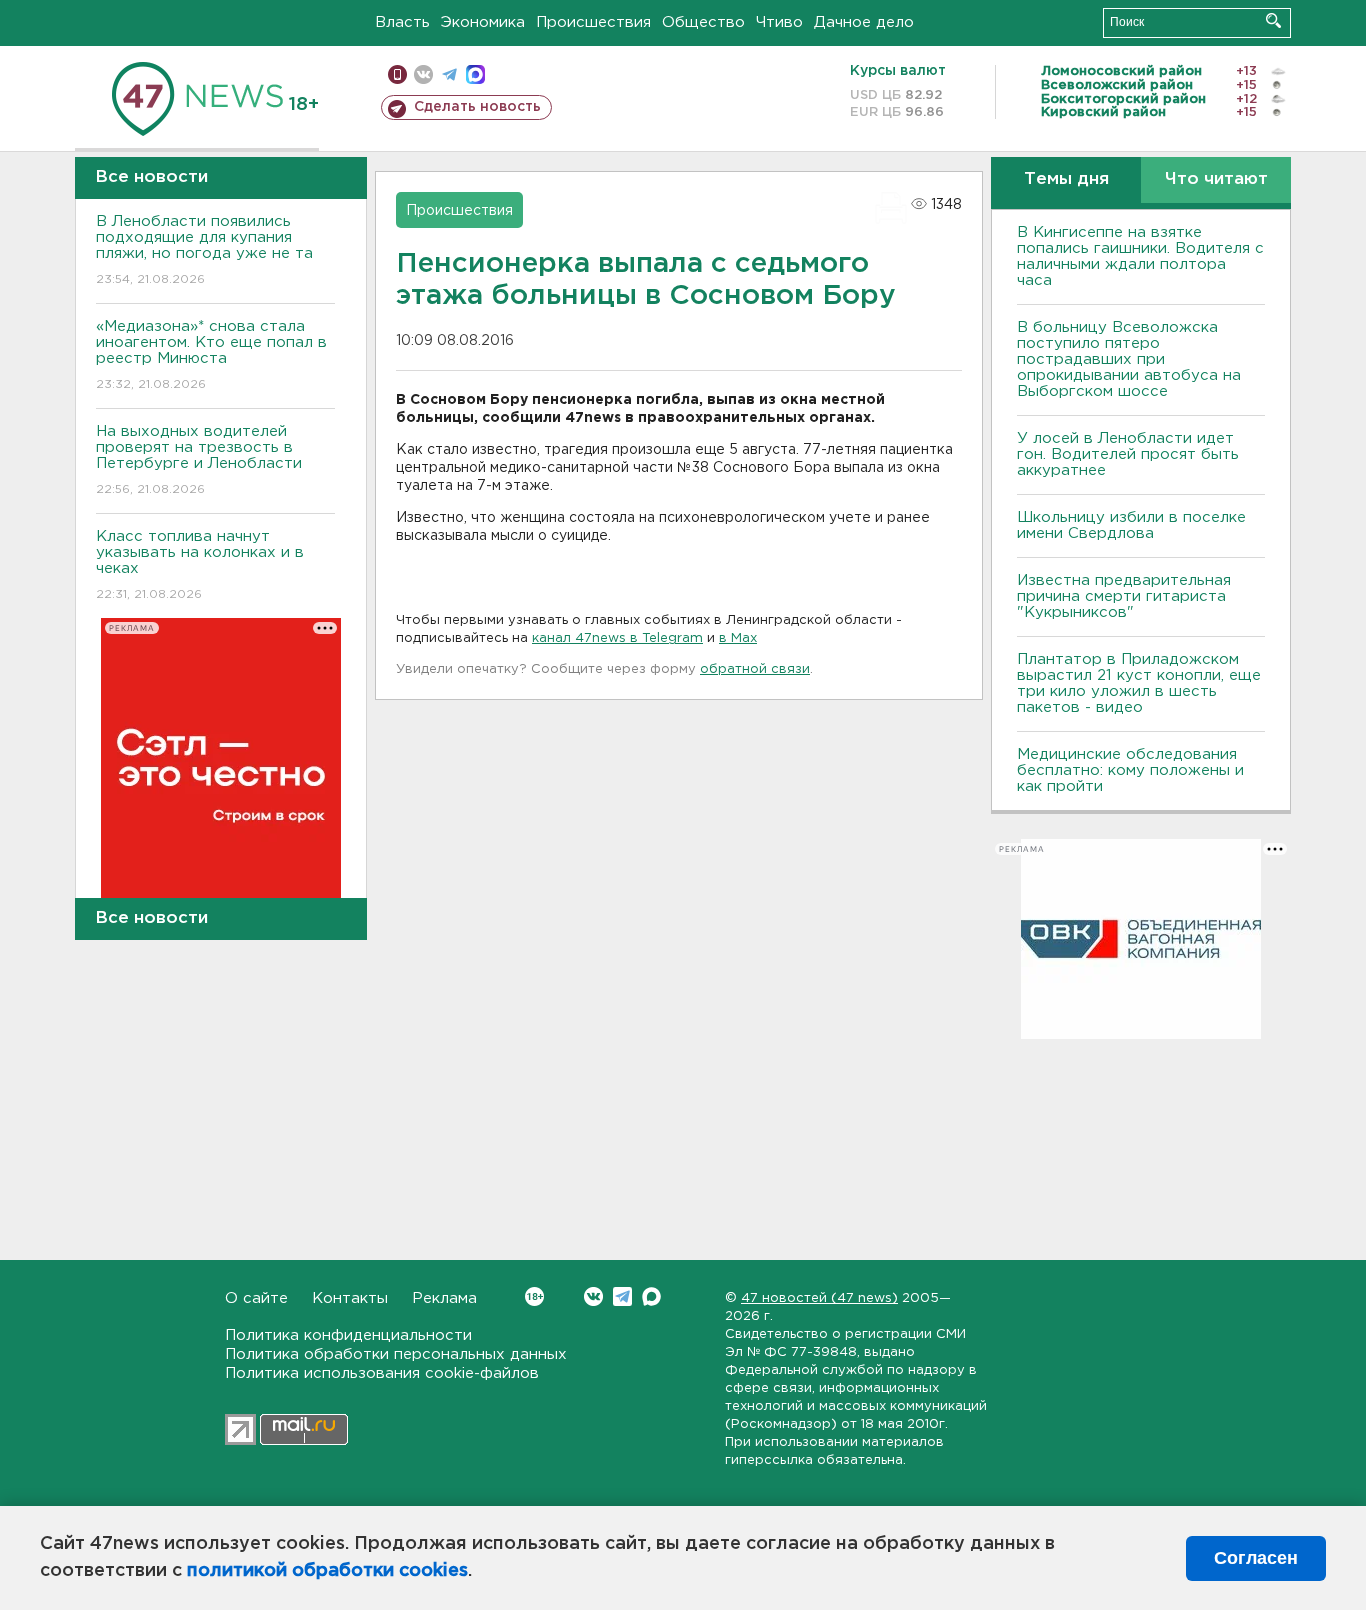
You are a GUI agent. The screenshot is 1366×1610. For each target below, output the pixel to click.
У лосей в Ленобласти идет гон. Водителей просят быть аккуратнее (1128, 454)
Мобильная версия (397, 74)
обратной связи (755, 669)
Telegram (622, 1296)
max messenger (475, 74)
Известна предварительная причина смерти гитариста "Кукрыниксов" (1124, 596)
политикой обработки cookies (327, 1571)
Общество (703, 22)
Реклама (444, 1298)
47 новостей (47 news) (819, 1298)
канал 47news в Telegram (617, 638)
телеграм (449, 74)
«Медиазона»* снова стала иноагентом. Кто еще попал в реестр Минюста (211, 355)
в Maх (738, 638)
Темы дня (1066, 179)
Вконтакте (593, 1296)
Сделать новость (477, 107)
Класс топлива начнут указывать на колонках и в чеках (200, 565)
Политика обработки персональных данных (396, 1354)
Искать (1273, 20)
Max (651, 1296)
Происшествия (593, 22)
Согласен (1256, 1558)
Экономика (483, 22)
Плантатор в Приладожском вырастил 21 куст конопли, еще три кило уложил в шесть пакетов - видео (1139, 683)
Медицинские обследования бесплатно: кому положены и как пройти (1130, 770)
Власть (402, 22)
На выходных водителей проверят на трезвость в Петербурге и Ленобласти (199, 460)
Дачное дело (864, 22)
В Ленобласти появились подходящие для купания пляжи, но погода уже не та (204, 250)
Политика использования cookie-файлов (382, 1373)
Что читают (1216, 179)
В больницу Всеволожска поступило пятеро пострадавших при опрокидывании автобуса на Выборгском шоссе (1129, 359)
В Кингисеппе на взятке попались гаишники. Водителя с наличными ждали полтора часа (1140, 256)
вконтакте (423, 74)
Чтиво (779, 22)
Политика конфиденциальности (348, 1335)
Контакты (350, 1298)
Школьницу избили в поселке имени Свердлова (1131, 525)
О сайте (256, 1298)
